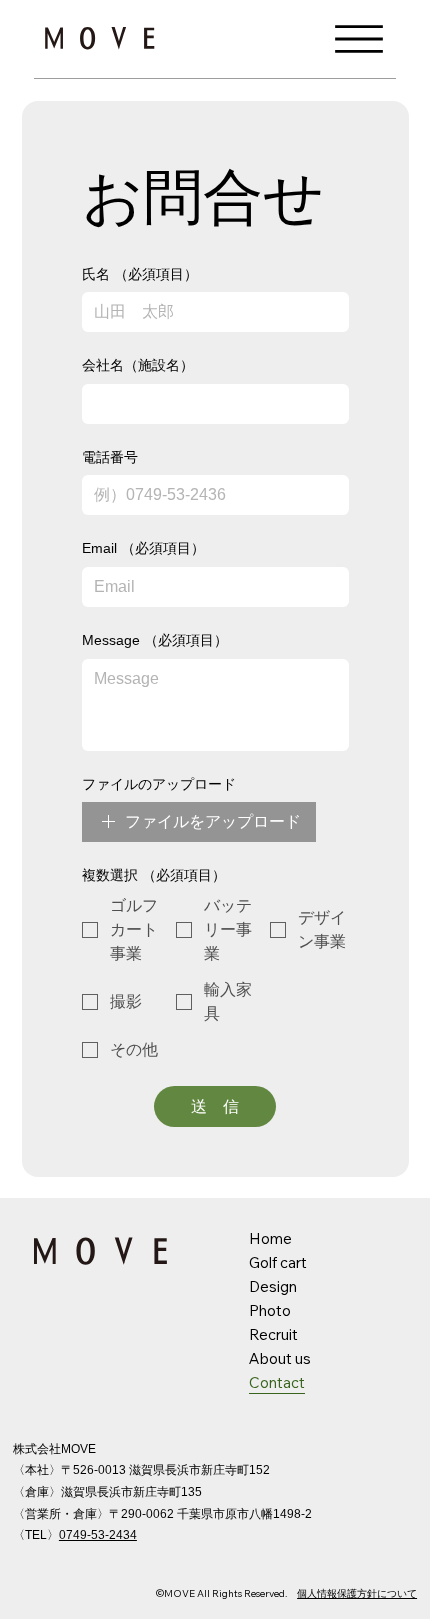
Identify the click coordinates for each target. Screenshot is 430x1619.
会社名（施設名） (138, 365)
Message (155, 640)
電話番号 (110, 457)
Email (143, 548)
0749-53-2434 (98, 1535)
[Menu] (359, 38)
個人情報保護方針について (357, 1593)
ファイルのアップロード (159, 784)
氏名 (140, 274)
